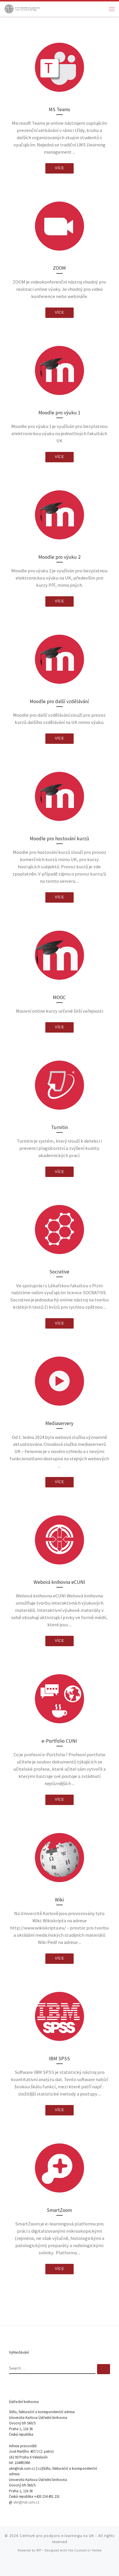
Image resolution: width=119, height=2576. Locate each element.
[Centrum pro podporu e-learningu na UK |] (22, 8)
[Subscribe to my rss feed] (43, 2565)
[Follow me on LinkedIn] (76, 2565)
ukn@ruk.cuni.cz (26, 2502)
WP (39, 2550)
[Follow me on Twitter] (51, 2565)
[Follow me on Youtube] (68, 2565)
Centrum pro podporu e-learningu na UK (57, 2536)
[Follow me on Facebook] (59, 2565)
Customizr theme (88, 2550)
